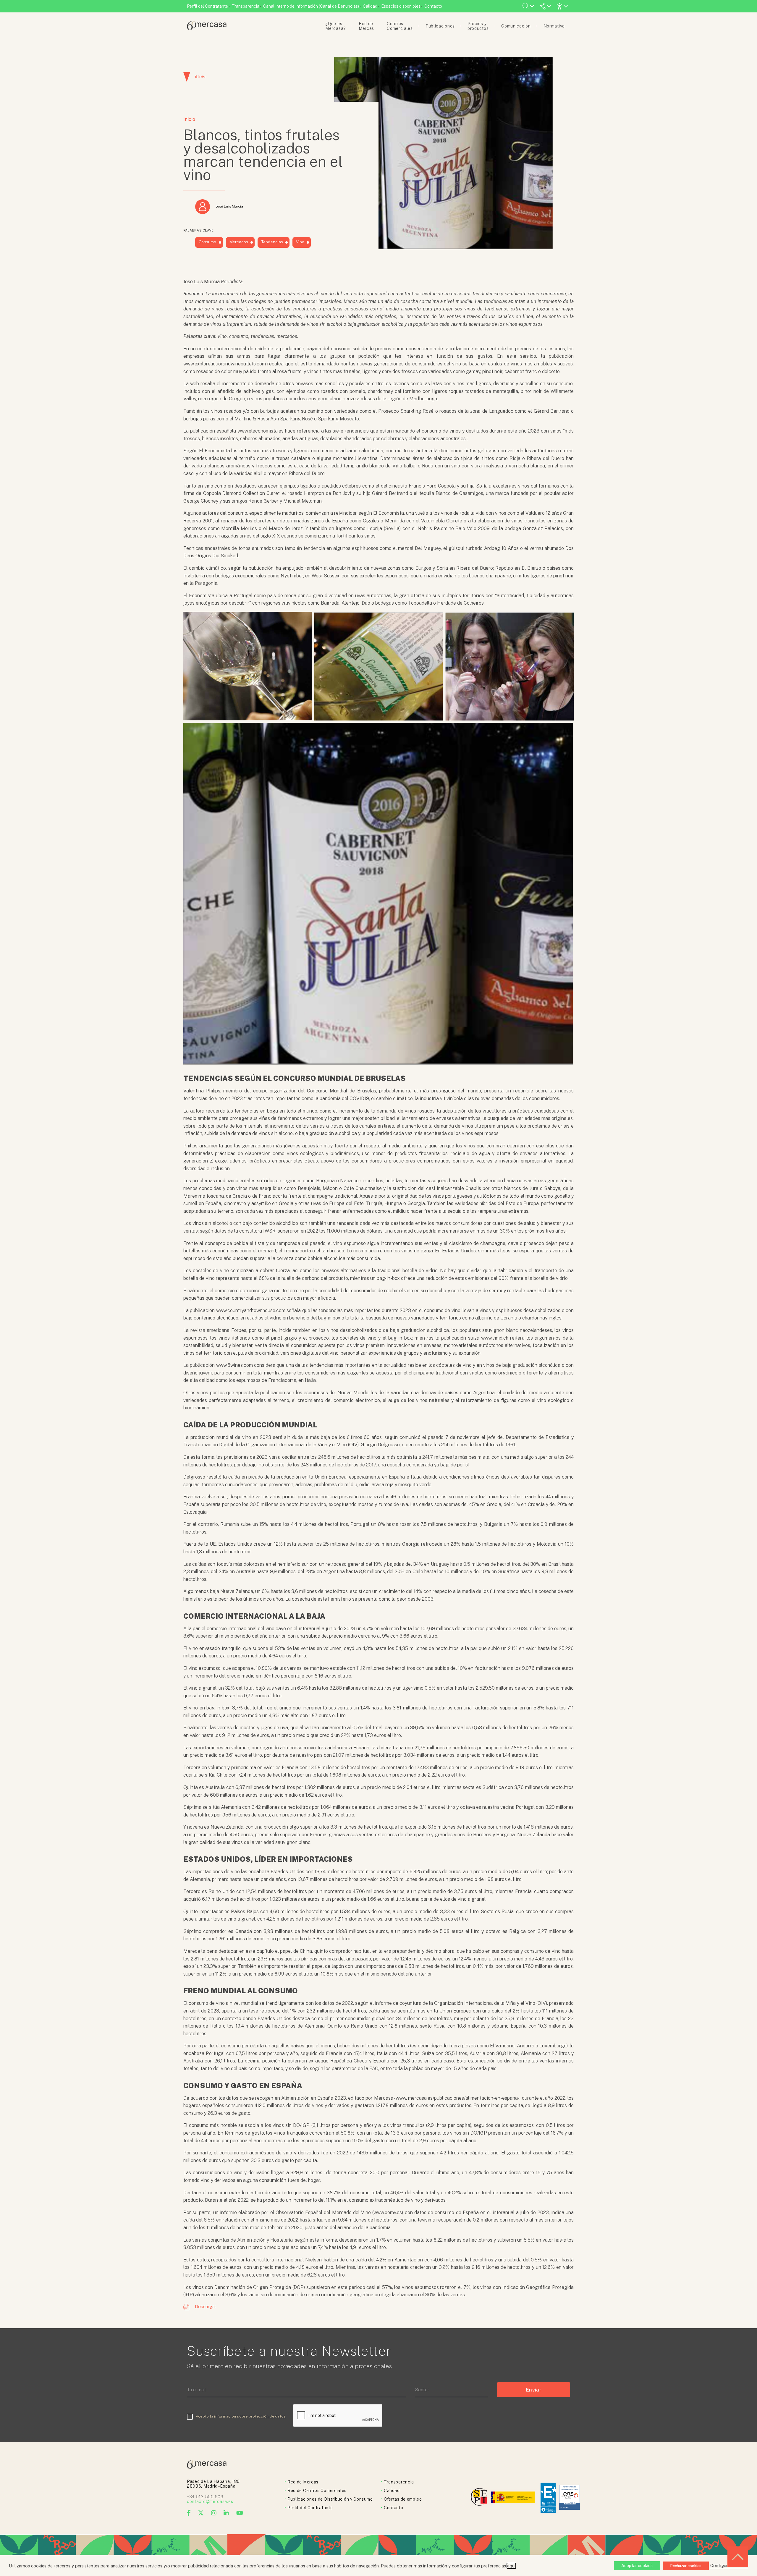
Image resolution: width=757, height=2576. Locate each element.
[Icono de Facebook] (189, 2513)
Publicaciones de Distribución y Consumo (330, 2499)
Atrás (200, 77)
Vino (300, 242)
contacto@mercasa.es (210, 2501)
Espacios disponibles (401, 6)
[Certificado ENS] (570, 2498)
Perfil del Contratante (207, 6)
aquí (511, 2566)
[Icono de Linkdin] (226, 2513)
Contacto (433, 6)
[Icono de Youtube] (240, 2513)
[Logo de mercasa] (480, 2498)
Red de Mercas (303, 2482)
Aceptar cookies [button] (637, 2566)
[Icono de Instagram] (214, 2513)
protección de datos (267, 2416)
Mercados (239, 242)
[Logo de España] (513, 2498)
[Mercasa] (207, 29)
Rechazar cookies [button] (686, 2566)
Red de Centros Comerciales (317, 2491)
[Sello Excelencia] (548, 2498)
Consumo (208, 242)
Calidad (370, 6)
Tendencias (272, 242)
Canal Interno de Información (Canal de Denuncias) (311, 6)
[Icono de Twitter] (201, 2513)
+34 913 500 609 (205, 2497)
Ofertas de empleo (403, 2499)
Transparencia (246, 6)
